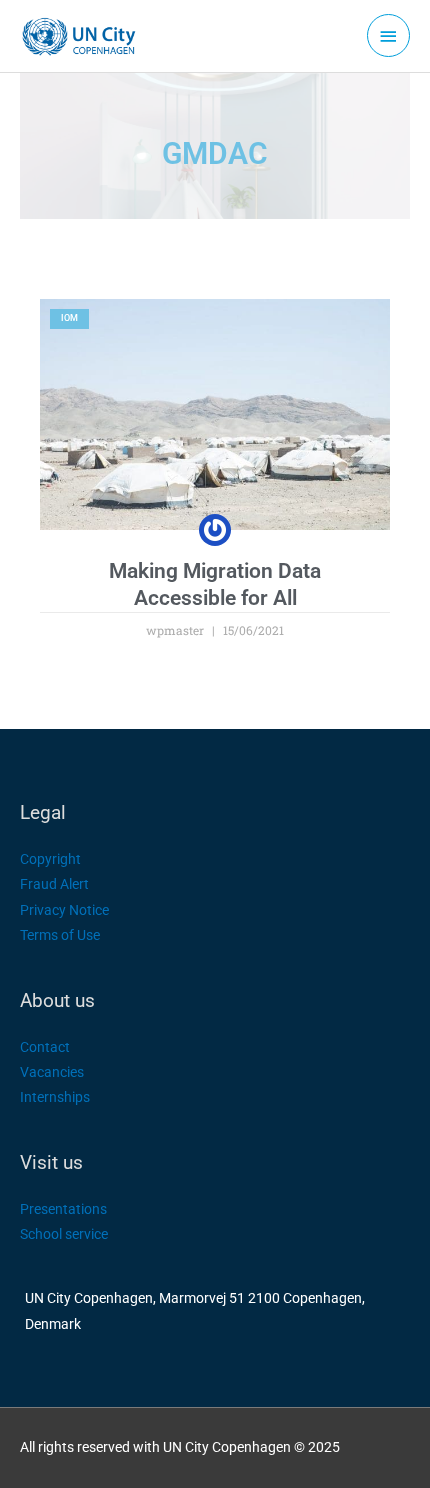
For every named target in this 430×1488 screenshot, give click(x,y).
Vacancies (52, 1072)
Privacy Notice (64, 910)
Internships (55, 1097)
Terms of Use (60, 935)
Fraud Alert (54, 884)
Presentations (63, 1209)
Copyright (50, 859)
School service (64, 1234)
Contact (45, 1047)
